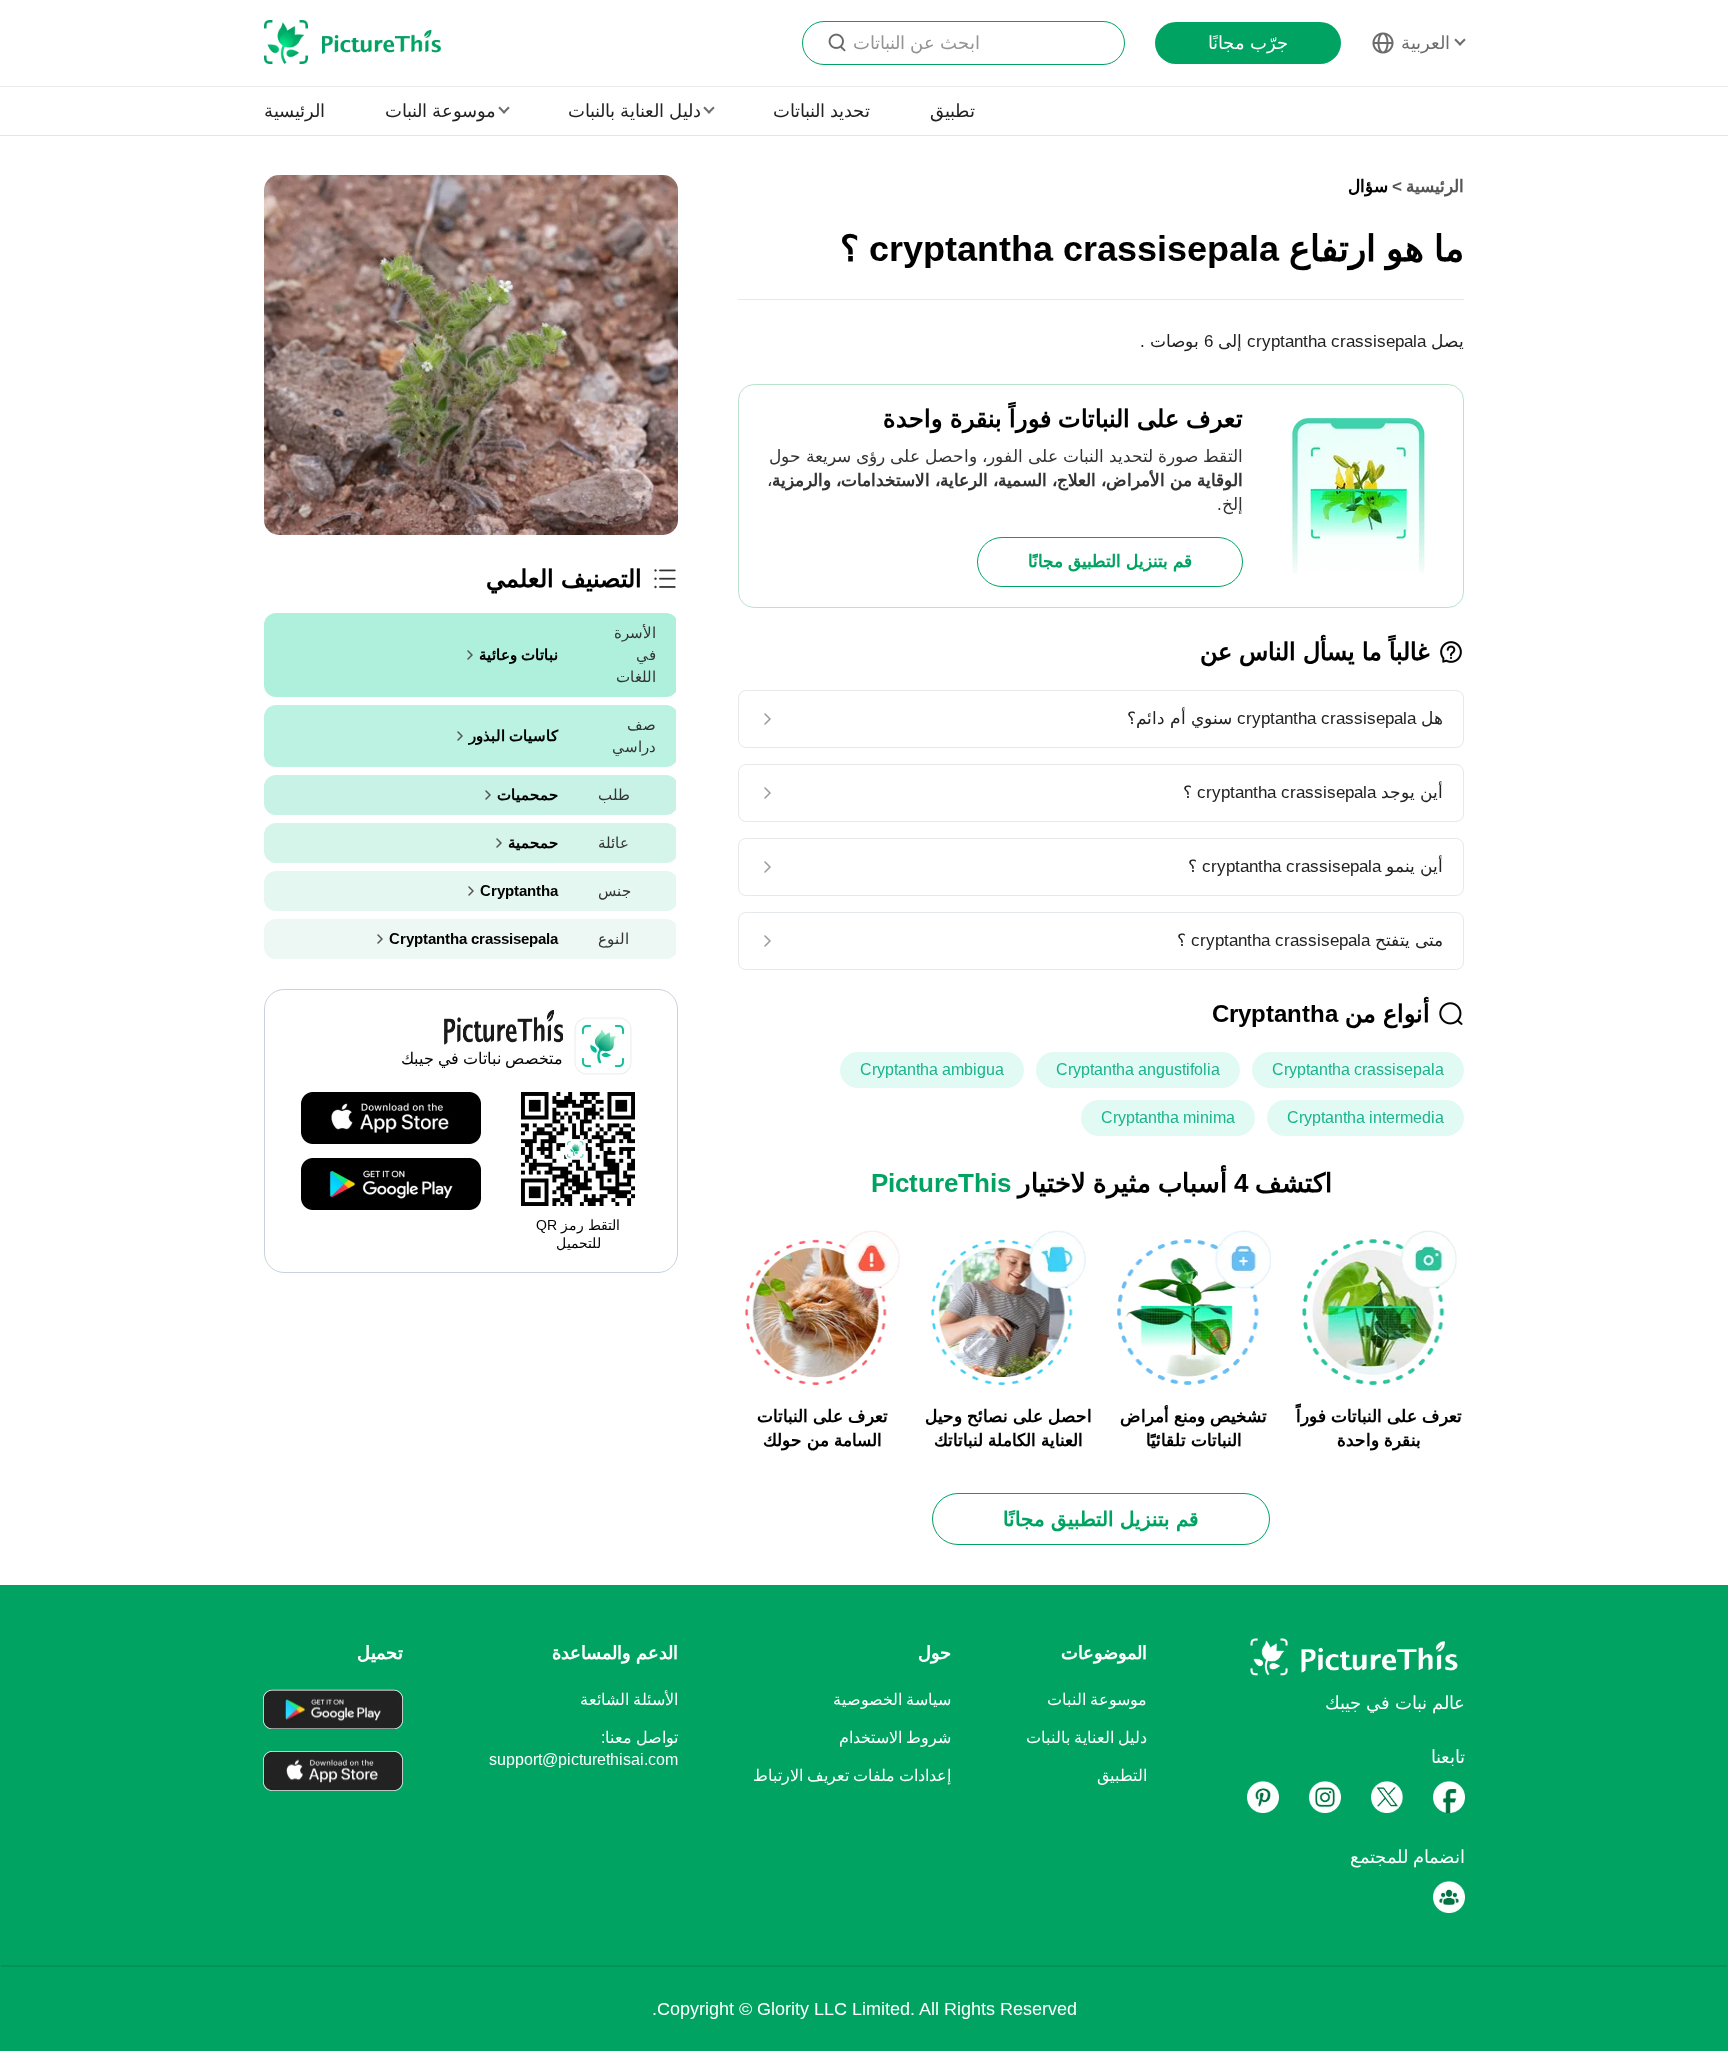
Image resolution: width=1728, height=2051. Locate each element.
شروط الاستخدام (895, 1737)
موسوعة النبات (1097, 1699)
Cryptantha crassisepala (1358, 1069)
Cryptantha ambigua (932, 1069)
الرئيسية (294, 111)
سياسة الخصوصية (892, 1699)
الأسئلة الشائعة (629, 1699)
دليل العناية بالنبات (1086, 1737)
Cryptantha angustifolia (1138, 1069)
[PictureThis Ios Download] (391, 1119)
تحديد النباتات (821, 111)
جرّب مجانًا (1248, 43)
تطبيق (952, 111)
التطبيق (1122, 1775)
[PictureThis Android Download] (391, 1185)
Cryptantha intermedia (1365, 1117)
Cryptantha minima (1168, 1117)
